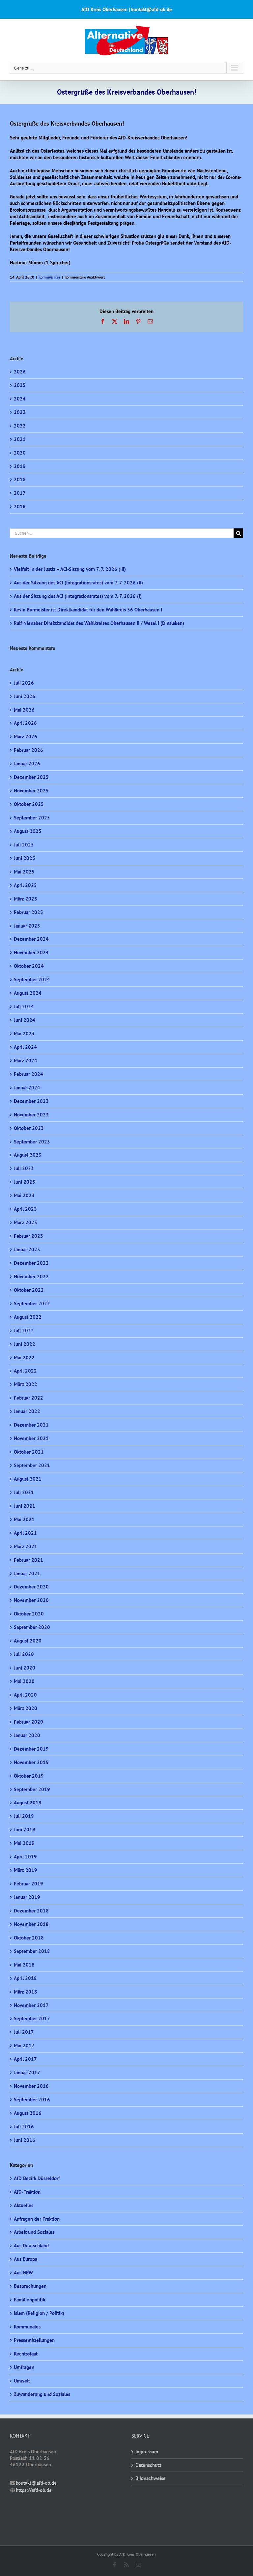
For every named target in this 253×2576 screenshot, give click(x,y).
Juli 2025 (24, 845)
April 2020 (25, 1695)
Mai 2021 (24, 1519)
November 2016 (31, 2086)
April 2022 (25, 1371)
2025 (20, 385)
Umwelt (22, 2381)
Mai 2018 (24, 1965)
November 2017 (31, 2005)
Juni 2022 (25, 1344)
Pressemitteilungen (34, 2340)
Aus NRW (23, 2273)
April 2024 (25, 1047)
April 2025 (25, 885)
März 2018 (26, 1992)
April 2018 (25, 1978)
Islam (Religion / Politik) (39, 2313)
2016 (20, 506)
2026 (20, 372)
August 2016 (28, 2113)
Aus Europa (26, 2259)
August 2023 (28, 1155)
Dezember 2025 (31, 777)
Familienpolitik (29, 2300)
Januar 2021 (27, 1573)
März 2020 (26, 1708)
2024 (20, 399)
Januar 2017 (27, 2073)
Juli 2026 (24, 683)
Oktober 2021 (29, 1452)
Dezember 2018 (31, 1911)
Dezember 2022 (31, 1263)
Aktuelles (24, 2205)
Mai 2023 (24, 1195)
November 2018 (31, 1924)
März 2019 (26, 1870)
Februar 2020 (28, 1722)
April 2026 (25, 723)
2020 (20, 453)
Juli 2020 (24, 1654)
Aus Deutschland (31, 2246)
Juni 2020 (25, 1668)
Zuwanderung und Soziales (42, 2394)
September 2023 (32, 1142)
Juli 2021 (24, 1492)
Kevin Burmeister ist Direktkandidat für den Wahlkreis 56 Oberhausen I (88, 610)
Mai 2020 (24, 1681)
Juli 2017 (24, 2032)
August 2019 (28, 1803)
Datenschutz (148, 2465)
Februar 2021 (28, 1560)
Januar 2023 (27, 1249)
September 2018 (32, 1951)
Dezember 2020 (31, 1587)
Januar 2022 (27, 1411)
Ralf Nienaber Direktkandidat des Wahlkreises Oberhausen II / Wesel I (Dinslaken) (99, 623)
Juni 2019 (25, 1830)
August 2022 (28, 1317)
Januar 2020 (27, 1735)
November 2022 (31, 1276)
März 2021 (26, 1546)
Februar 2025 (28, 912)
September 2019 (32, 1789)
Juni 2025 (25, 858)
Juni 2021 (25, 1506)
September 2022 (32, 1303)
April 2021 (25, 1533)
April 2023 (25, 1209)
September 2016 (32, 2100)
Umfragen (24, 2367)
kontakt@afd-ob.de (36, 2483)
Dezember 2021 (31, 1425)
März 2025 (26, 899)
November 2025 (31, 791)
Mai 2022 (24, 1358)
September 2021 (32, 1465)
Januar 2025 (27, 926)
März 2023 (26, 1222)
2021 (20, 439)
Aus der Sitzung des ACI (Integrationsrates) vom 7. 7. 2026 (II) (78, 583)
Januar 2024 (27, 1088)
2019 (20, 466)
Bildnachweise (151, 2478)
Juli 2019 (24, 1816)
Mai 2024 (24, 1034)
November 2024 (31, 952)
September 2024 (32, 979)
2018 (20, 479)
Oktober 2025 (29, 804)
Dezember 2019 (31, 1749)
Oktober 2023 (29, 1128)
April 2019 (25, 1857)
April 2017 (25, 2059)
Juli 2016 (24, 2127)
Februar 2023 (28, 1236)
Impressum (147, 2452)
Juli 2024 (24, 1007)
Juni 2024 (25, 1020)
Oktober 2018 (29, 1938)
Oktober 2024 (29, 966)
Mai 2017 (24, 2045)
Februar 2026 (28, 750)
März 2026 (26, 737)
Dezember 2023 (31, 1101)
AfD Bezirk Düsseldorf (37, 2178)
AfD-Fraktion (27, 2192)
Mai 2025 (24, 872)
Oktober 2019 (29, 1776)
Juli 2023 (24, 1168)
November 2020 (31, 1600)
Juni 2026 (25, 696)
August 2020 (28, 1641)
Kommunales (49, 277)
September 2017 (32, 2018)
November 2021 (31, 1438)
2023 (20, 412)
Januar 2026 (27, 764)
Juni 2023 (25, 1182)
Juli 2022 (24, 1331)
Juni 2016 (25, 2140)
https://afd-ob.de (34, 2490)
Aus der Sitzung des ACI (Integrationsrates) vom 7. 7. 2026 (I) (78, 596)
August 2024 (28, 993)
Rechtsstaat (26, 2354)
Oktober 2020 (29, 1614)
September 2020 (32, 1627)
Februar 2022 (28, 1398)
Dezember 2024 (31, 939)
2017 (20, 493)
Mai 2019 (24, 1843)
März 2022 (26, 1384)
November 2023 (31, 1115)
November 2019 (31, 1762)
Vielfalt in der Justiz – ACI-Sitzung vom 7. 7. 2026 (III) (70, 569)
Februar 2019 (28, 1884)
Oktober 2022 (29, 1290)
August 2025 (28, 831)
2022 (20, 426)
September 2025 (32, 818)
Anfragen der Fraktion (37, 2219)
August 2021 (28, 1479)
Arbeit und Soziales (34, 2232)
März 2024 (26, 1061)
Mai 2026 (24, 710)
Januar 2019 (27, 1897)
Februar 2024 (28, 1074)
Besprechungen (30, 2286)
